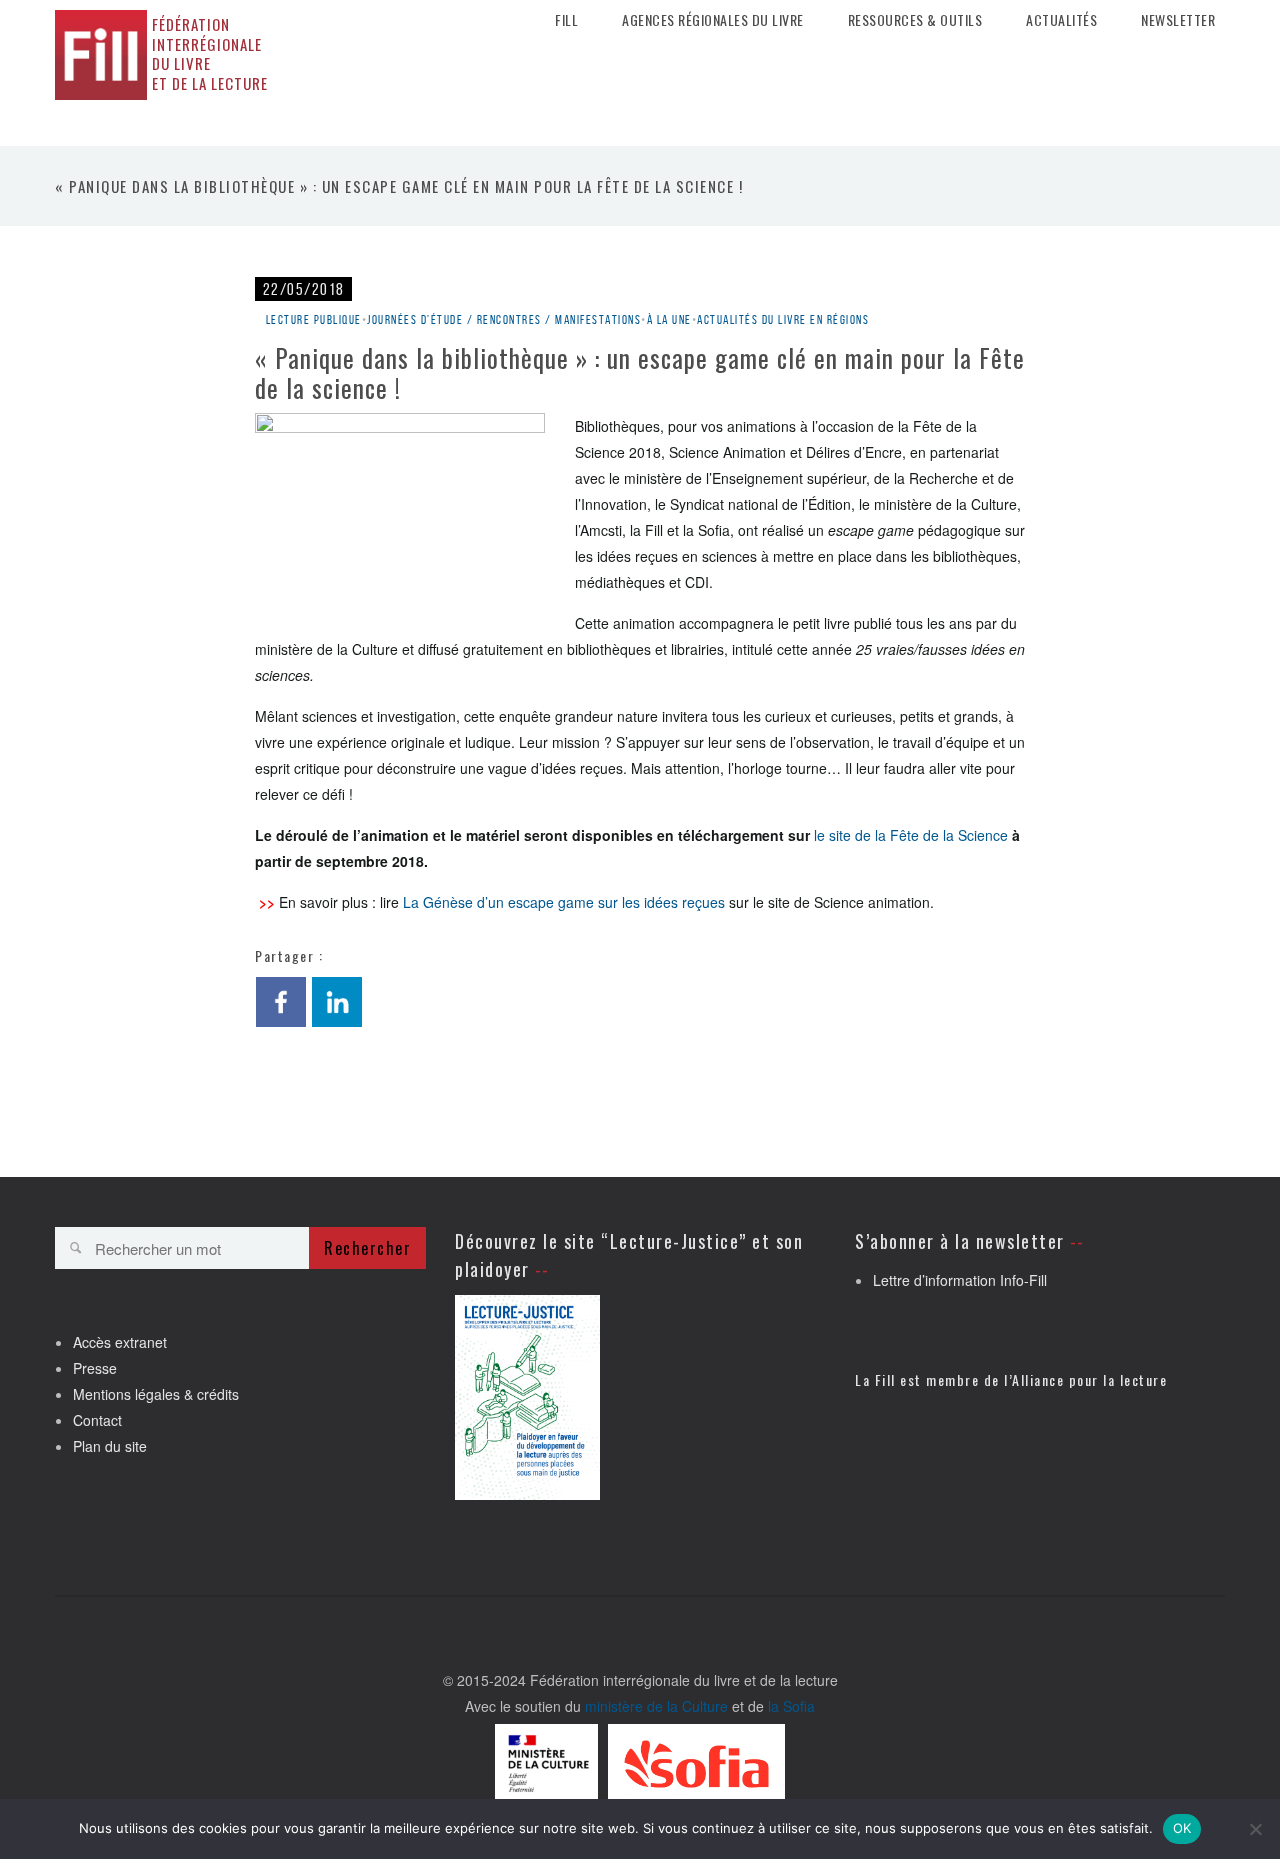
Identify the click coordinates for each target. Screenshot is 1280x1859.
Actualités (1061, 20)
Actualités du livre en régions (783, 319)
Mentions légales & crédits (156, 1394)
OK (1182, 1828)
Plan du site (110, 1446)
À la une (669, 319)
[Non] (1255, 1829)
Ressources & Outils (915, 20)
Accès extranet (120, 1342)
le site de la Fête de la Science (911, 835)
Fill (566, 20)
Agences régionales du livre (713, 20)
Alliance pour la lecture (1089, 1379)
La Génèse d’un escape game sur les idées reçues (564, 902)
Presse (95, 1368)
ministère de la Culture (656, 1706)
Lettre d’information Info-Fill (960, 1280)
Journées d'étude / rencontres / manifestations (504, 319)
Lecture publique (314, 319)
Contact (97, 1420)
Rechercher (367, 1248)
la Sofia (791, 1706)
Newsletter (1178, 20)
